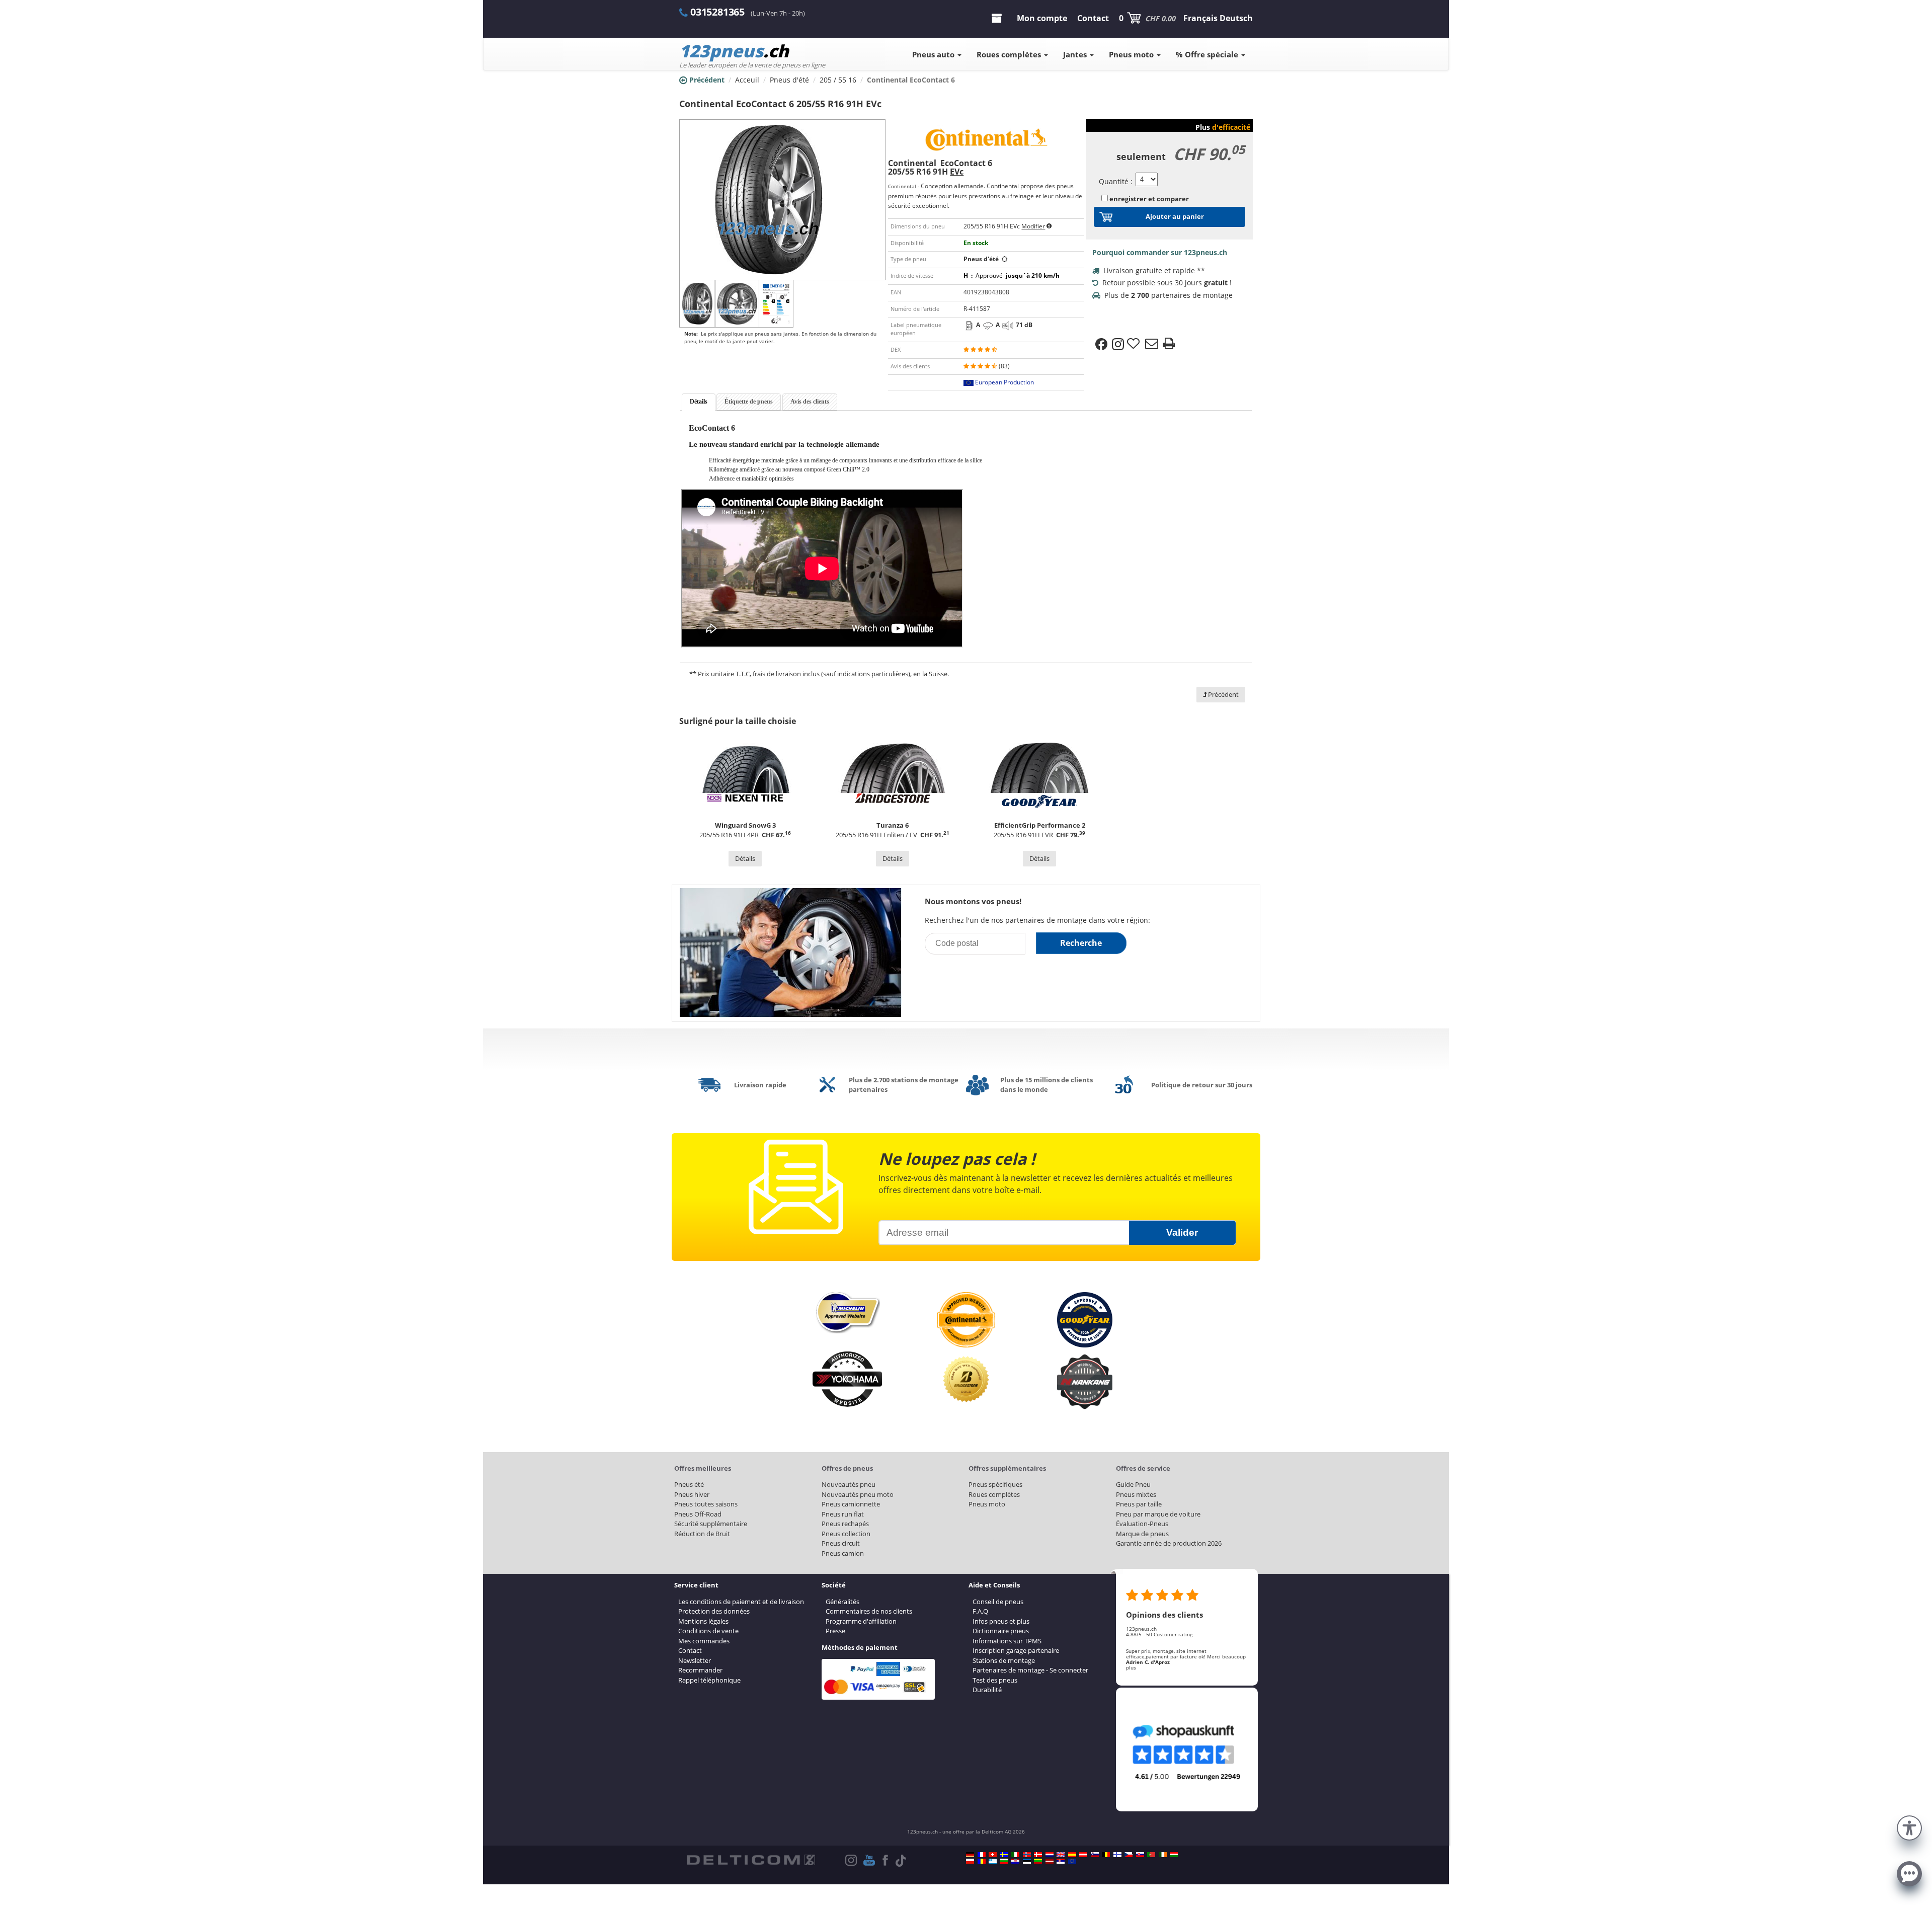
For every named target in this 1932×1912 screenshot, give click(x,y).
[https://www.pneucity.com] (1151, 1855)
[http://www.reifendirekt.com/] (1072, 1861)
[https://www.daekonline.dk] (1038, 1855)
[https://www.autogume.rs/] (1061, 1861)
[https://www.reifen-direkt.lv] (1050, 1861)
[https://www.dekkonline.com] (1027, 1855)
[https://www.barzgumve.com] (1004, 1861)
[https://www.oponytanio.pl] (970, 1861)
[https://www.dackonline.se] (1004, 1855)
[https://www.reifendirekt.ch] (993, 1855)
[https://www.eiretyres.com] (1163, 1855)
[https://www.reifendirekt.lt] (1038, 1861)
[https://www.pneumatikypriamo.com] (1140, 1855)
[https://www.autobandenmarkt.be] (1106, 1855)
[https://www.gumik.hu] (1174, 1855)
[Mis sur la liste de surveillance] (1135, 344)
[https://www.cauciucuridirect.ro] (982, 1861)
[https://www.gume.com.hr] (1015, 1861)
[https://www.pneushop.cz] (1129, 1855)
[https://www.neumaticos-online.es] (1072, 1855)
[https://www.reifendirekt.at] (1083, 1855)
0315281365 (717, 12)
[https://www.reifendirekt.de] (970, 1855)
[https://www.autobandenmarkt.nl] (1050, 1855)
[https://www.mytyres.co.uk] (1061, 1855)
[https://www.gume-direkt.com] (1095, 1855)
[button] (1909, 1827)
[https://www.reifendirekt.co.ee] (1027, 1861)
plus (1131, 1667)
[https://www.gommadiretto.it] (1015, 1855)
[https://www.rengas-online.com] (1117, 1855)
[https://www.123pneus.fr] (982, 1855)
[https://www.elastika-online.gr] (993, 1861)
